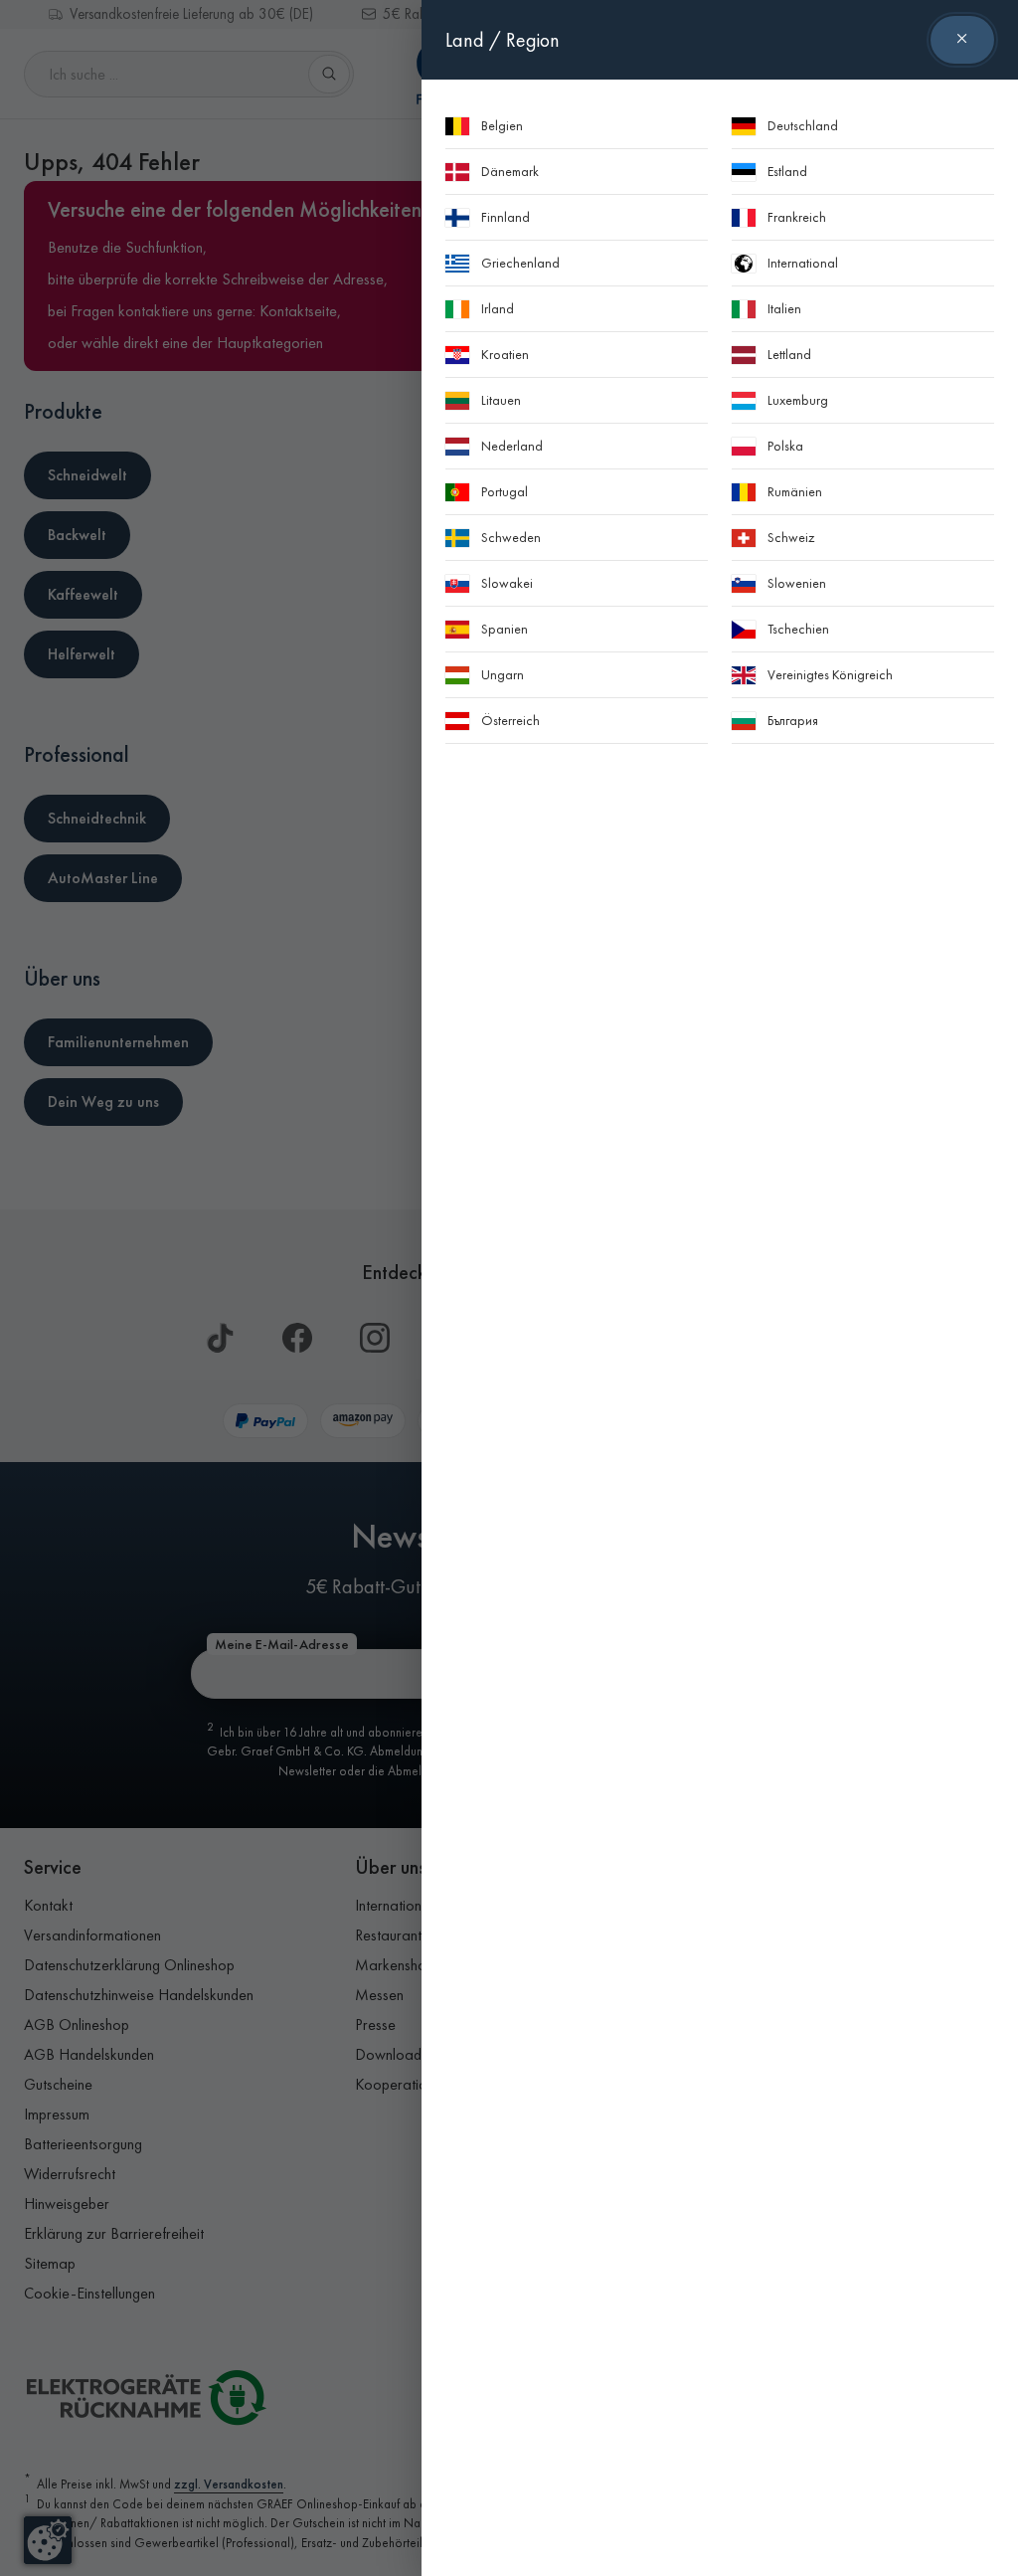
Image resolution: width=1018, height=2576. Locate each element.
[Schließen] (962, 40)
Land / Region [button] (503, 40)
